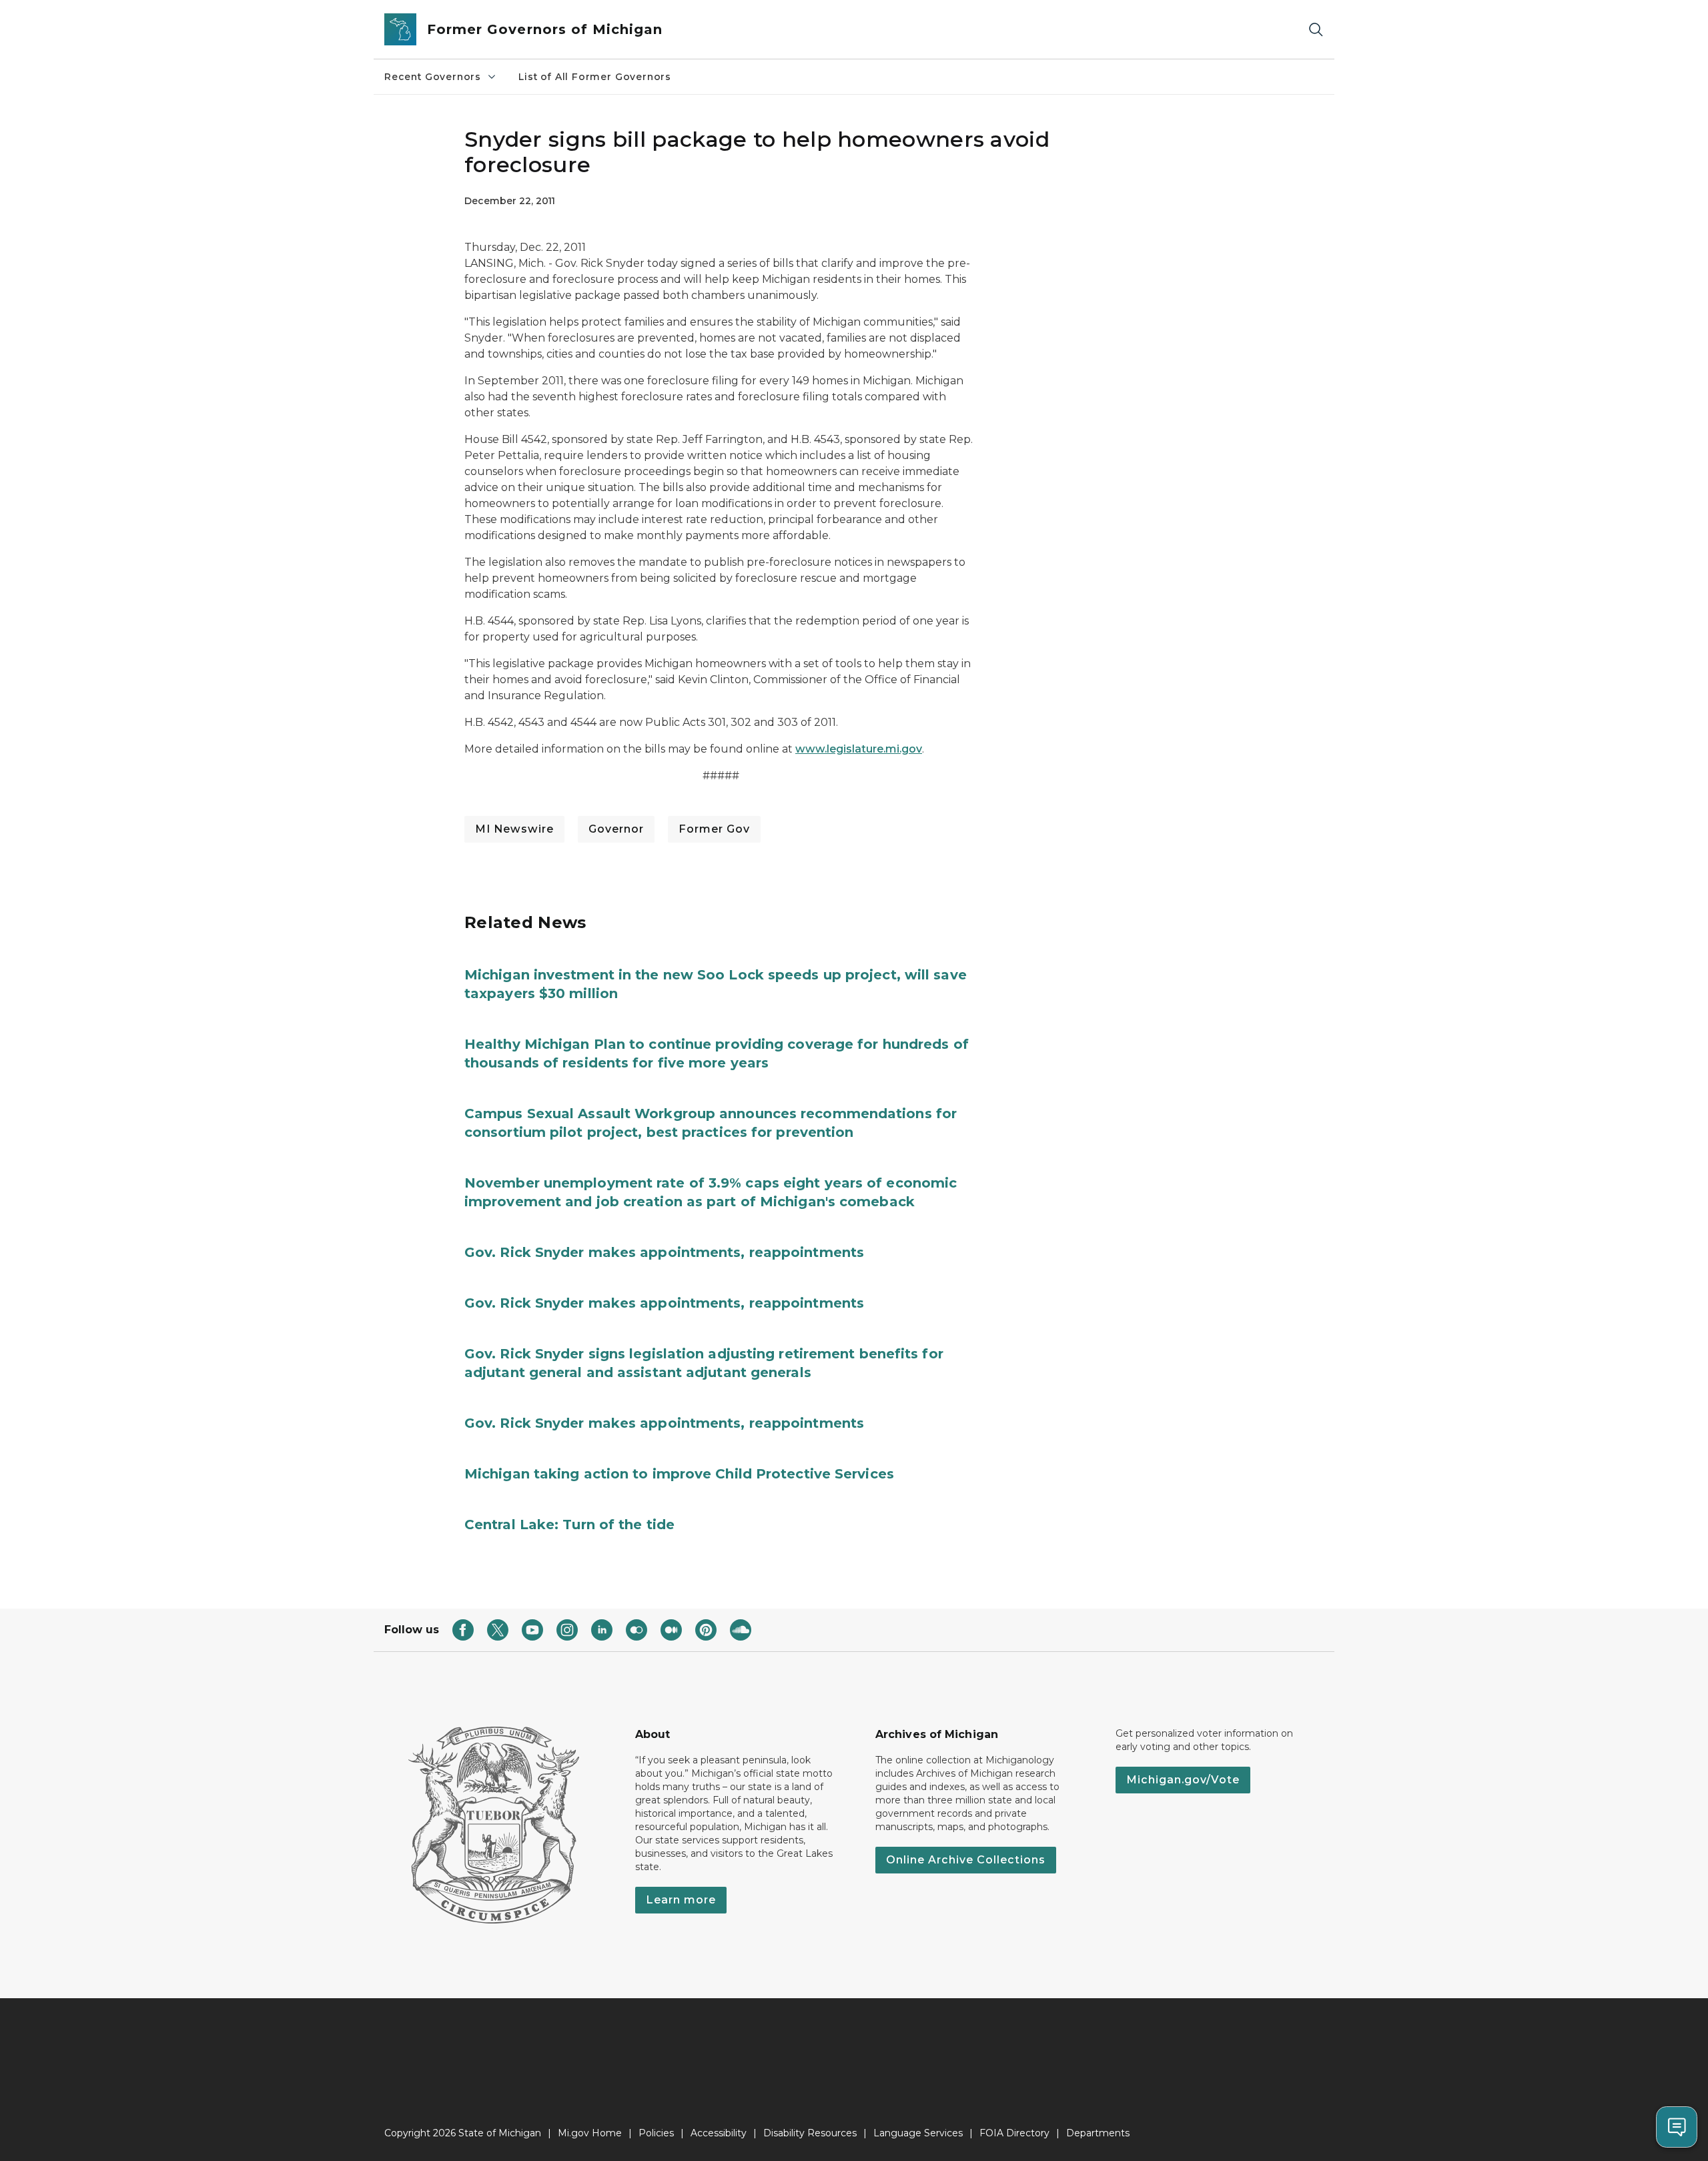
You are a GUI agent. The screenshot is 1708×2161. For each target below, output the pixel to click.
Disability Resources (810, 2133)
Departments (1098, 2133)
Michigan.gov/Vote (1183, 1780)
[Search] (1316, 30)
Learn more (681, 1900)
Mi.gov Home (590, 2133)
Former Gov (714, 829)
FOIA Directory (1014, 2133)
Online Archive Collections (966, 1860)
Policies (656, 2133)
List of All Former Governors (595, 77)
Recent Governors (433, 77)
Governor (616, 829)
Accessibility (719, 2133)
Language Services (918, 2133)
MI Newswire (514, 829)
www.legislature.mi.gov (859, 749)
